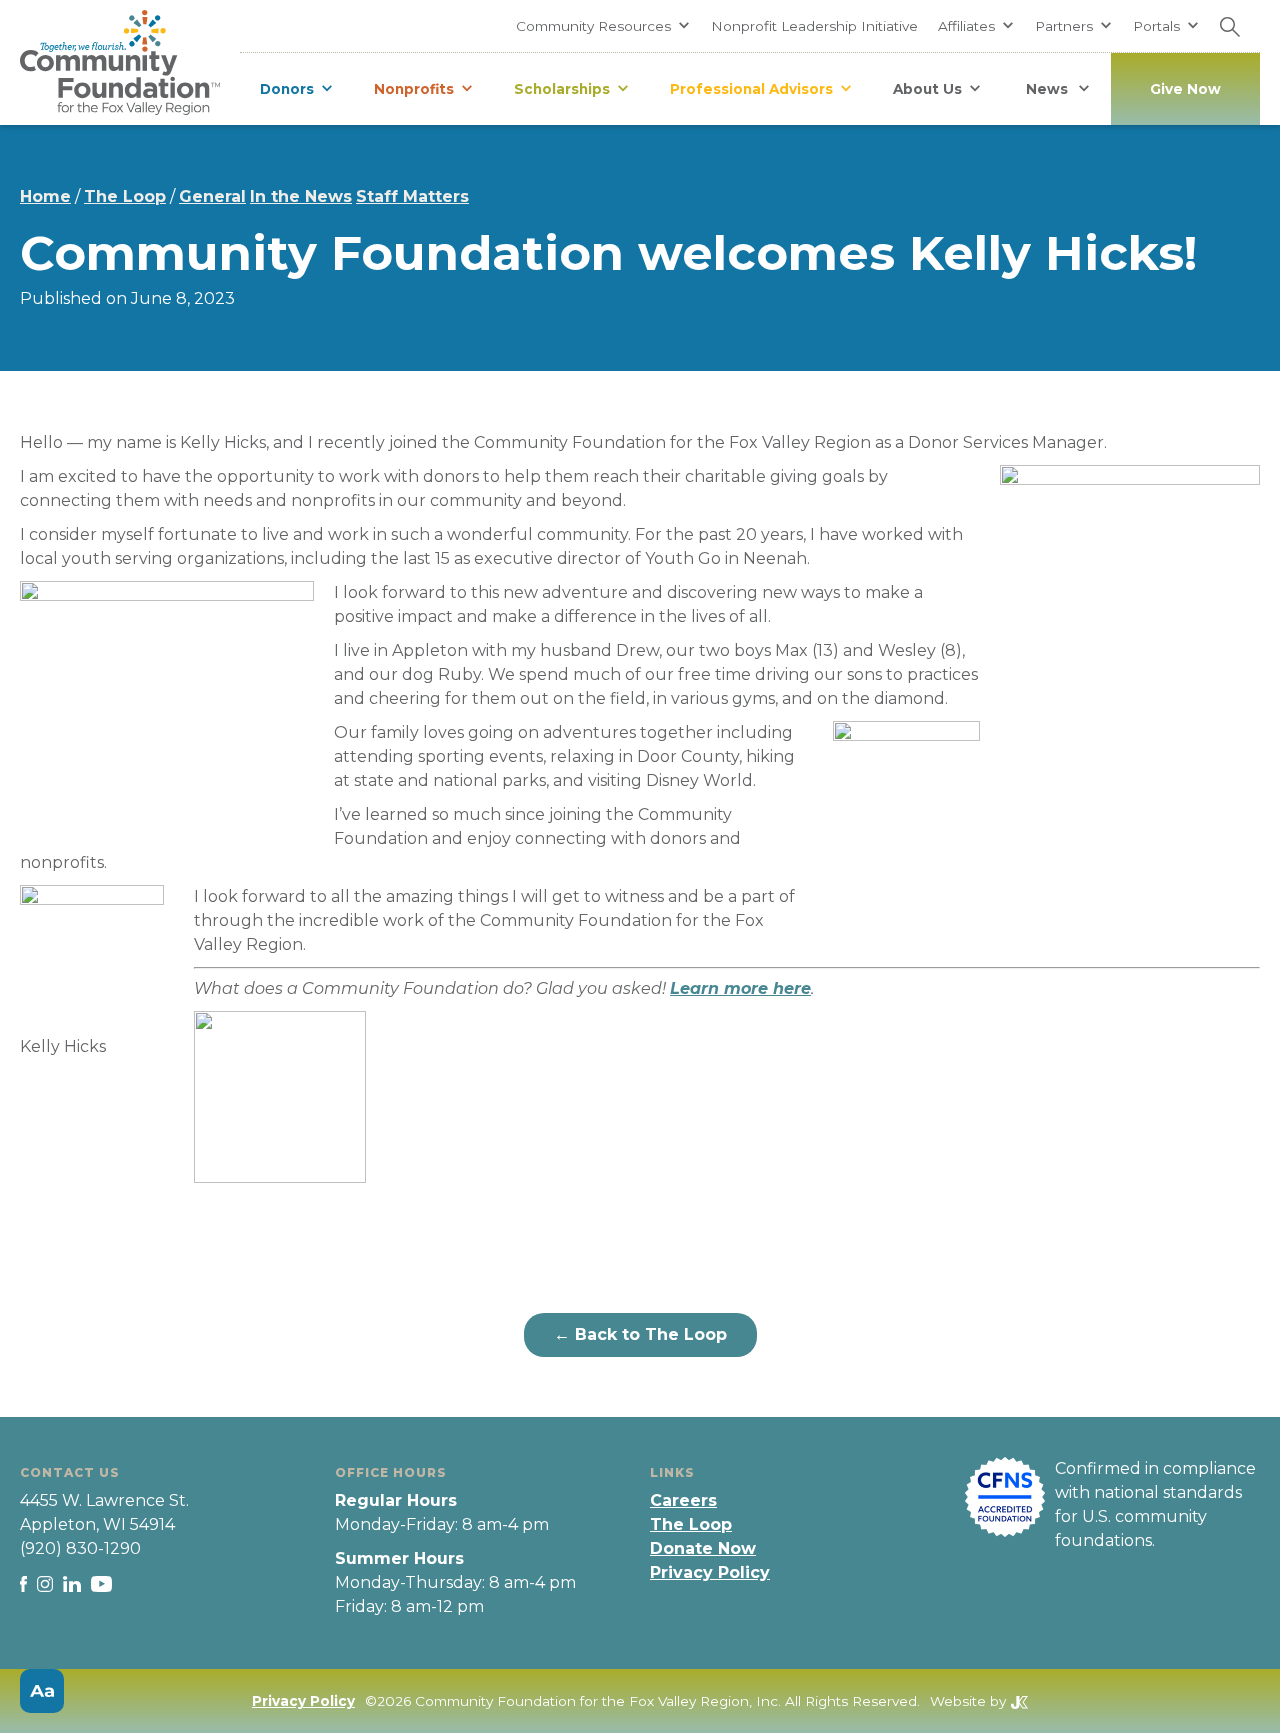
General (212, 196)
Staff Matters (412, 196)
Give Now (1185, 89)
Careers (683, 1500)
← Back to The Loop (640, 1334)
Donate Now (703, 1548)
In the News (301, 196)
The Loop (125, 196)
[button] (603, 26)
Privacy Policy (710, 1572)
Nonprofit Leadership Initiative (814, 26)
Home (45, 196)
